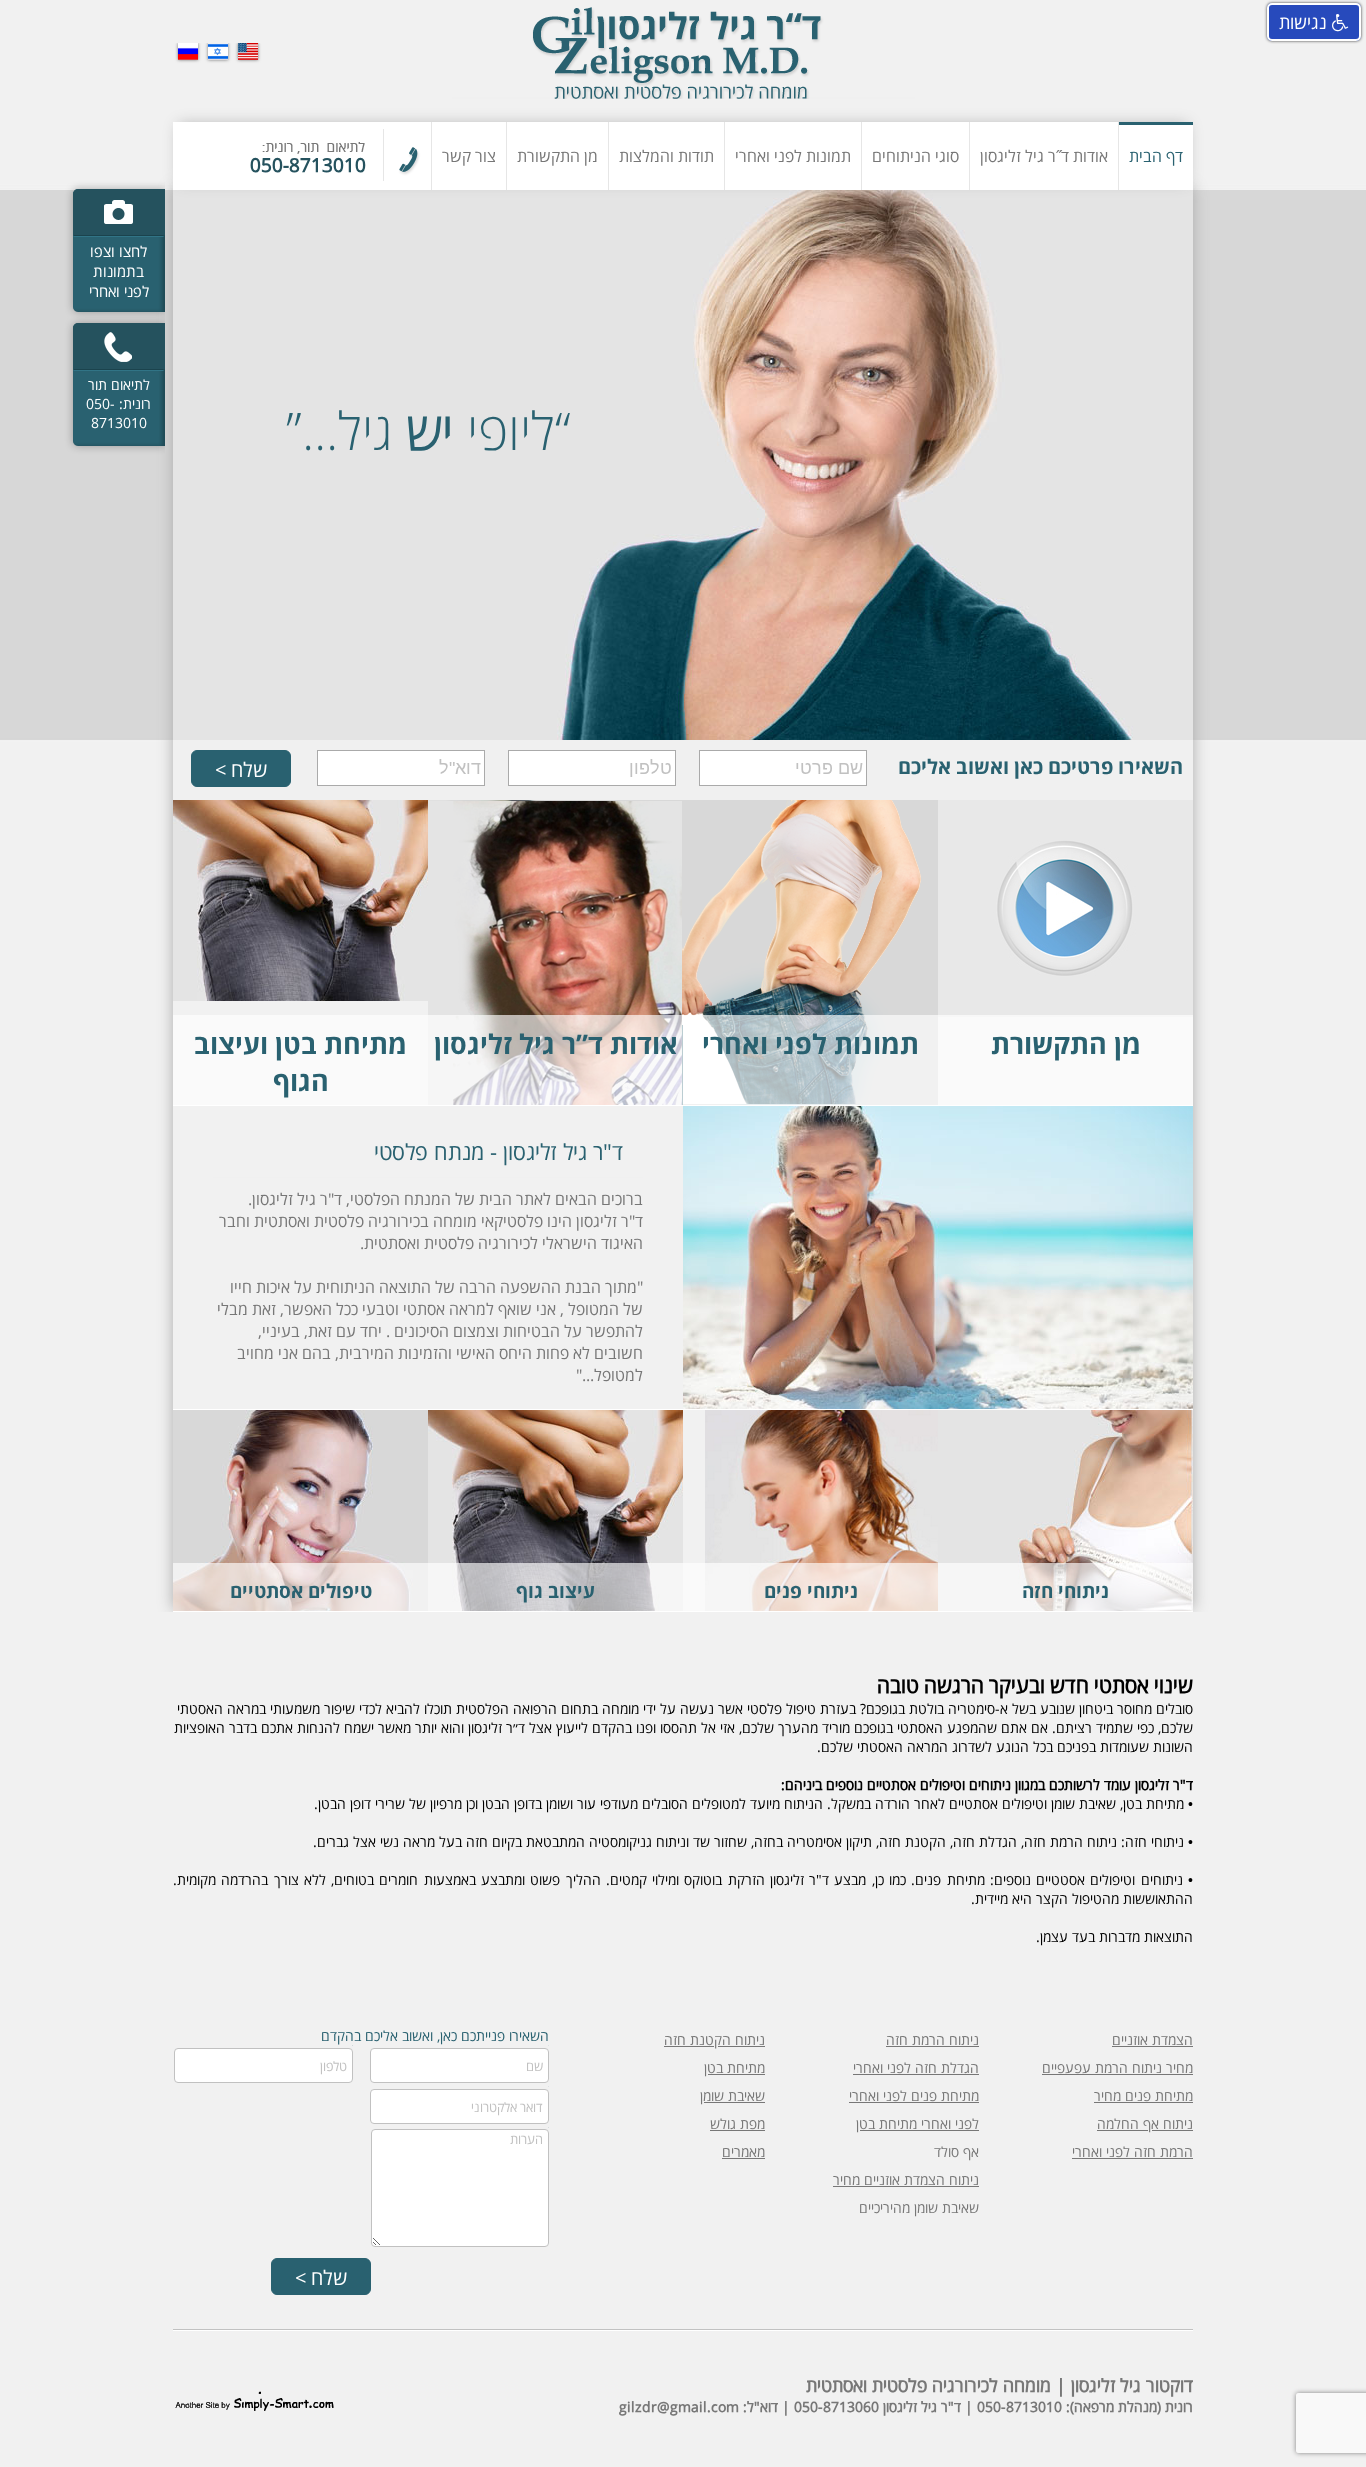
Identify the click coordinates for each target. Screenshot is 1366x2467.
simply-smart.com (254, 2401)
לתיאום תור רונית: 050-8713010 (118, 403)
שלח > (241, 769)
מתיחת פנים (860, 1523)
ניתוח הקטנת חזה (714, 2039)
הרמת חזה (1121, 1483)
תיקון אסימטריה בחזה (1087, 1503)
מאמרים (743, 2151)
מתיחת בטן (609, 1443)
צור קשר (469, 156)
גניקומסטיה (607, 1483)
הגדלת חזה (1118, 1463)
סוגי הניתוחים (915, 156)
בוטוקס (366, 1463)
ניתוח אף (870, 1443)
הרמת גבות (863, 1503)
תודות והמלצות (666, 156)
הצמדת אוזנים (854, 1483)
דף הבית (1156, 156)
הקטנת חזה (1118, 1443)
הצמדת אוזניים (1152, 2039)
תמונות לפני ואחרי (793, 156)
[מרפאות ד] (683, 61)
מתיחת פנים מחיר (1143, 2095)
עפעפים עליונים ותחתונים (819, 1463)
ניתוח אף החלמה (1145, 2123)
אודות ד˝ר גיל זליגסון (1044, 156)
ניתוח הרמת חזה (932, 2039)
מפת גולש (737, 2123)
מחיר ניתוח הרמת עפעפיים (1117, 2067)
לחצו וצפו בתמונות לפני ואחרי (119, 271)
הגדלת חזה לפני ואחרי (916, 2067)
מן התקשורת (557, 156)
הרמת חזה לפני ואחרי (1132, 2151)
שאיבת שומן (605, 1463)
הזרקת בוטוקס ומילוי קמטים (303, 1443)
